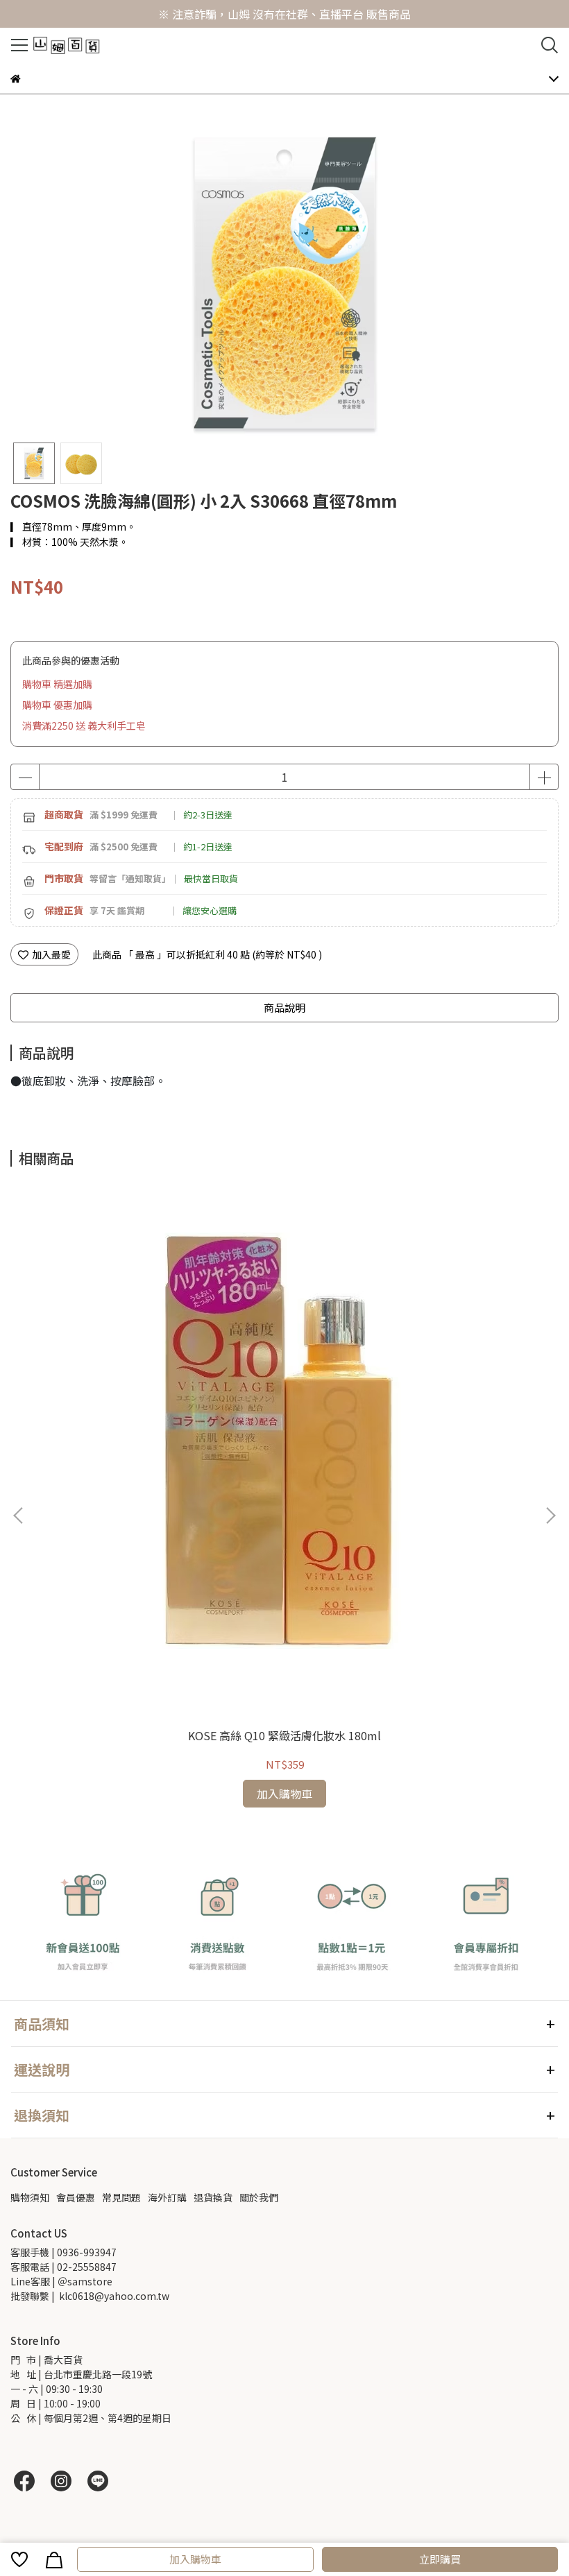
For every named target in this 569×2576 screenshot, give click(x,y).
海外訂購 (167, 2197)
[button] (550, 1515)
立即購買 (440, 2559)
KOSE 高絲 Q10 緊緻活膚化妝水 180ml (284, 1735)
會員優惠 (76, 2197)
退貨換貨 (213, 2197)
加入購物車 (195, 2559)
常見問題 (121, 2197)
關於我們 (259, 2197)
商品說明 (284, 1007)
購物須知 (30, 2197)
